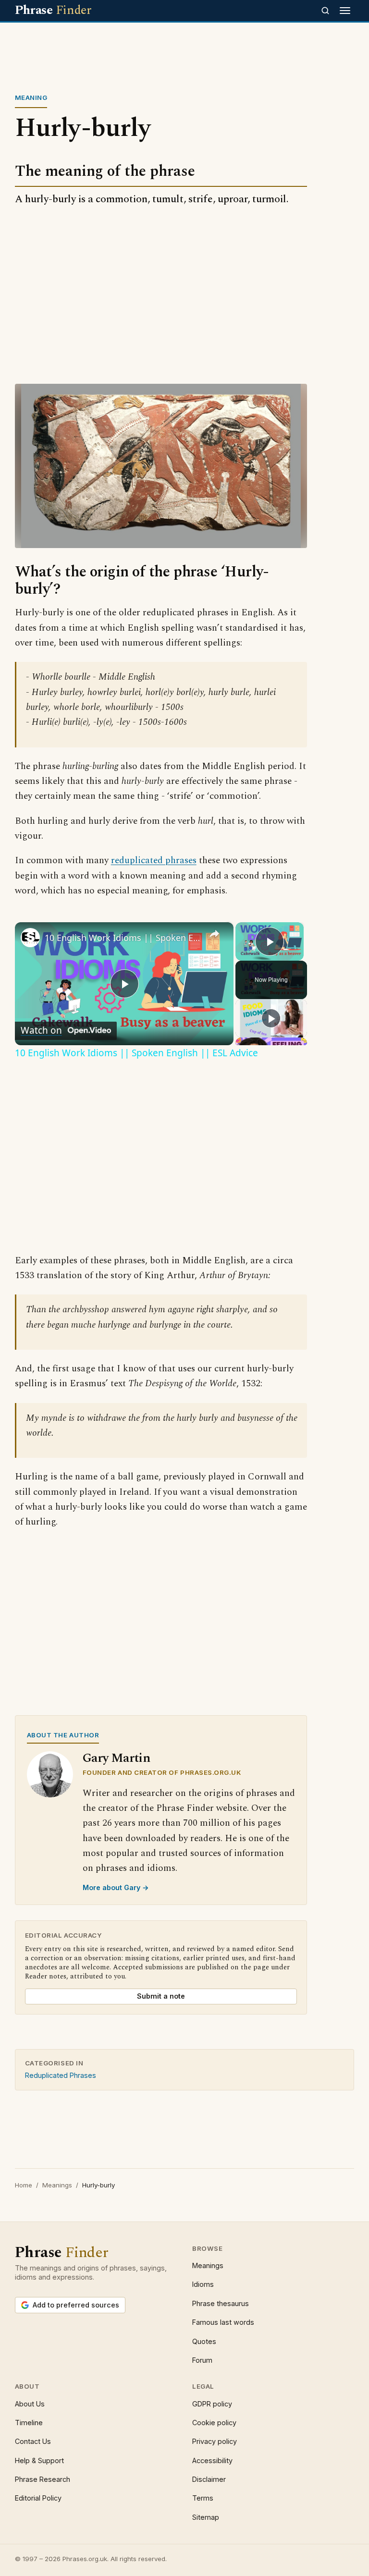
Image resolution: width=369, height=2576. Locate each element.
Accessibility (212, 2460)
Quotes (204, 2341)
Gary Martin (117, 1758)
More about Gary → (116, 1887)
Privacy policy (215, 2441)
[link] (30, 938)
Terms (203, 2498)
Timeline (29, 2423)
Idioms (203, 2284)
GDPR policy (212, 2404)
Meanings (57, 2185)
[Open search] (325, 11)
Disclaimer (209, 2479)
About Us (30, 2404)
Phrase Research (43, 2479)
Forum (202, 2360)
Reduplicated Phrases (61, 2075)
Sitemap (206, 2517)
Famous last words (223, 2322)
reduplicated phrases (154, 861)
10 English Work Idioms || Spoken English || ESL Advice (123, 938)
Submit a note (161, 1996)
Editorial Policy (38, 2498)
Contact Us (33, 2441)
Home (24, 2185)
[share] (214, 934)
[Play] (271, 1018)
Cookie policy (214, 2423)
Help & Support (39, 2460)
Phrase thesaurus (221, 2303)
